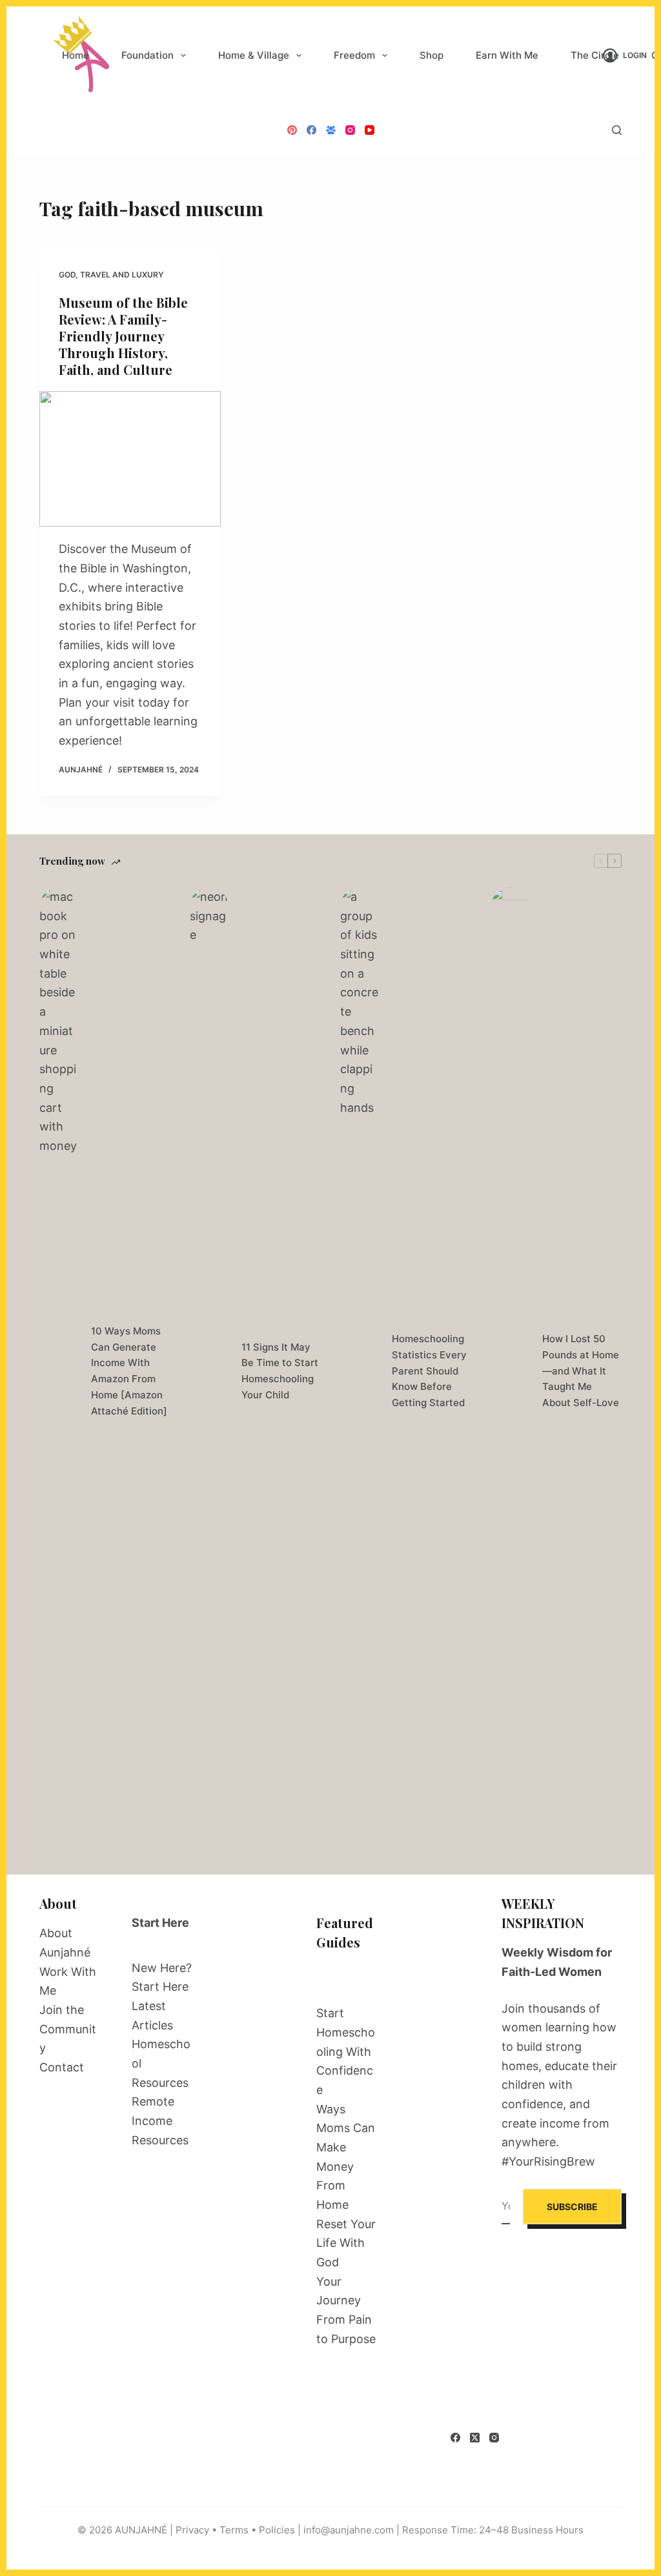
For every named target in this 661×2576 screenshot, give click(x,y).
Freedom (354, 55)
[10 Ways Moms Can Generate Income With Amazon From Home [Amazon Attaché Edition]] (59, 1371)
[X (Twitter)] (475, 2438)
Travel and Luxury (122, 275)
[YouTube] (370, 130)
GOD (67, 275)
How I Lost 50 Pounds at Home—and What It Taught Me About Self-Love (581, 1371)
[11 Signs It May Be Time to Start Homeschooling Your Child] (209, 1371)
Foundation (147, 55)
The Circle (595, 55)
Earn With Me (507, 55)
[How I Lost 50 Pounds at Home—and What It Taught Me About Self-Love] (510, 1371)
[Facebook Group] (331, 130)
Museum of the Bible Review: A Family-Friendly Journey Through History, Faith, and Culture (123, 336)
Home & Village (254, 55)
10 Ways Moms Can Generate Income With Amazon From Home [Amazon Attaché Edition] (129, 1371)
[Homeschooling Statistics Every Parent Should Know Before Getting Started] (360, 1371)
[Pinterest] (292, 130)
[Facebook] (311, 130)
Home (76, 55)
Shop (432, 55)
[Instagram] (350, 130)
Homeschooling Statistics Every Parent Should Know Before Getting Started (429, 1371)
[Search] (617, 130)
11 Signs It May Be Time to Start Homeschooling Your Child (280, 1371)
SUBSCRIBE (572, 2207)
